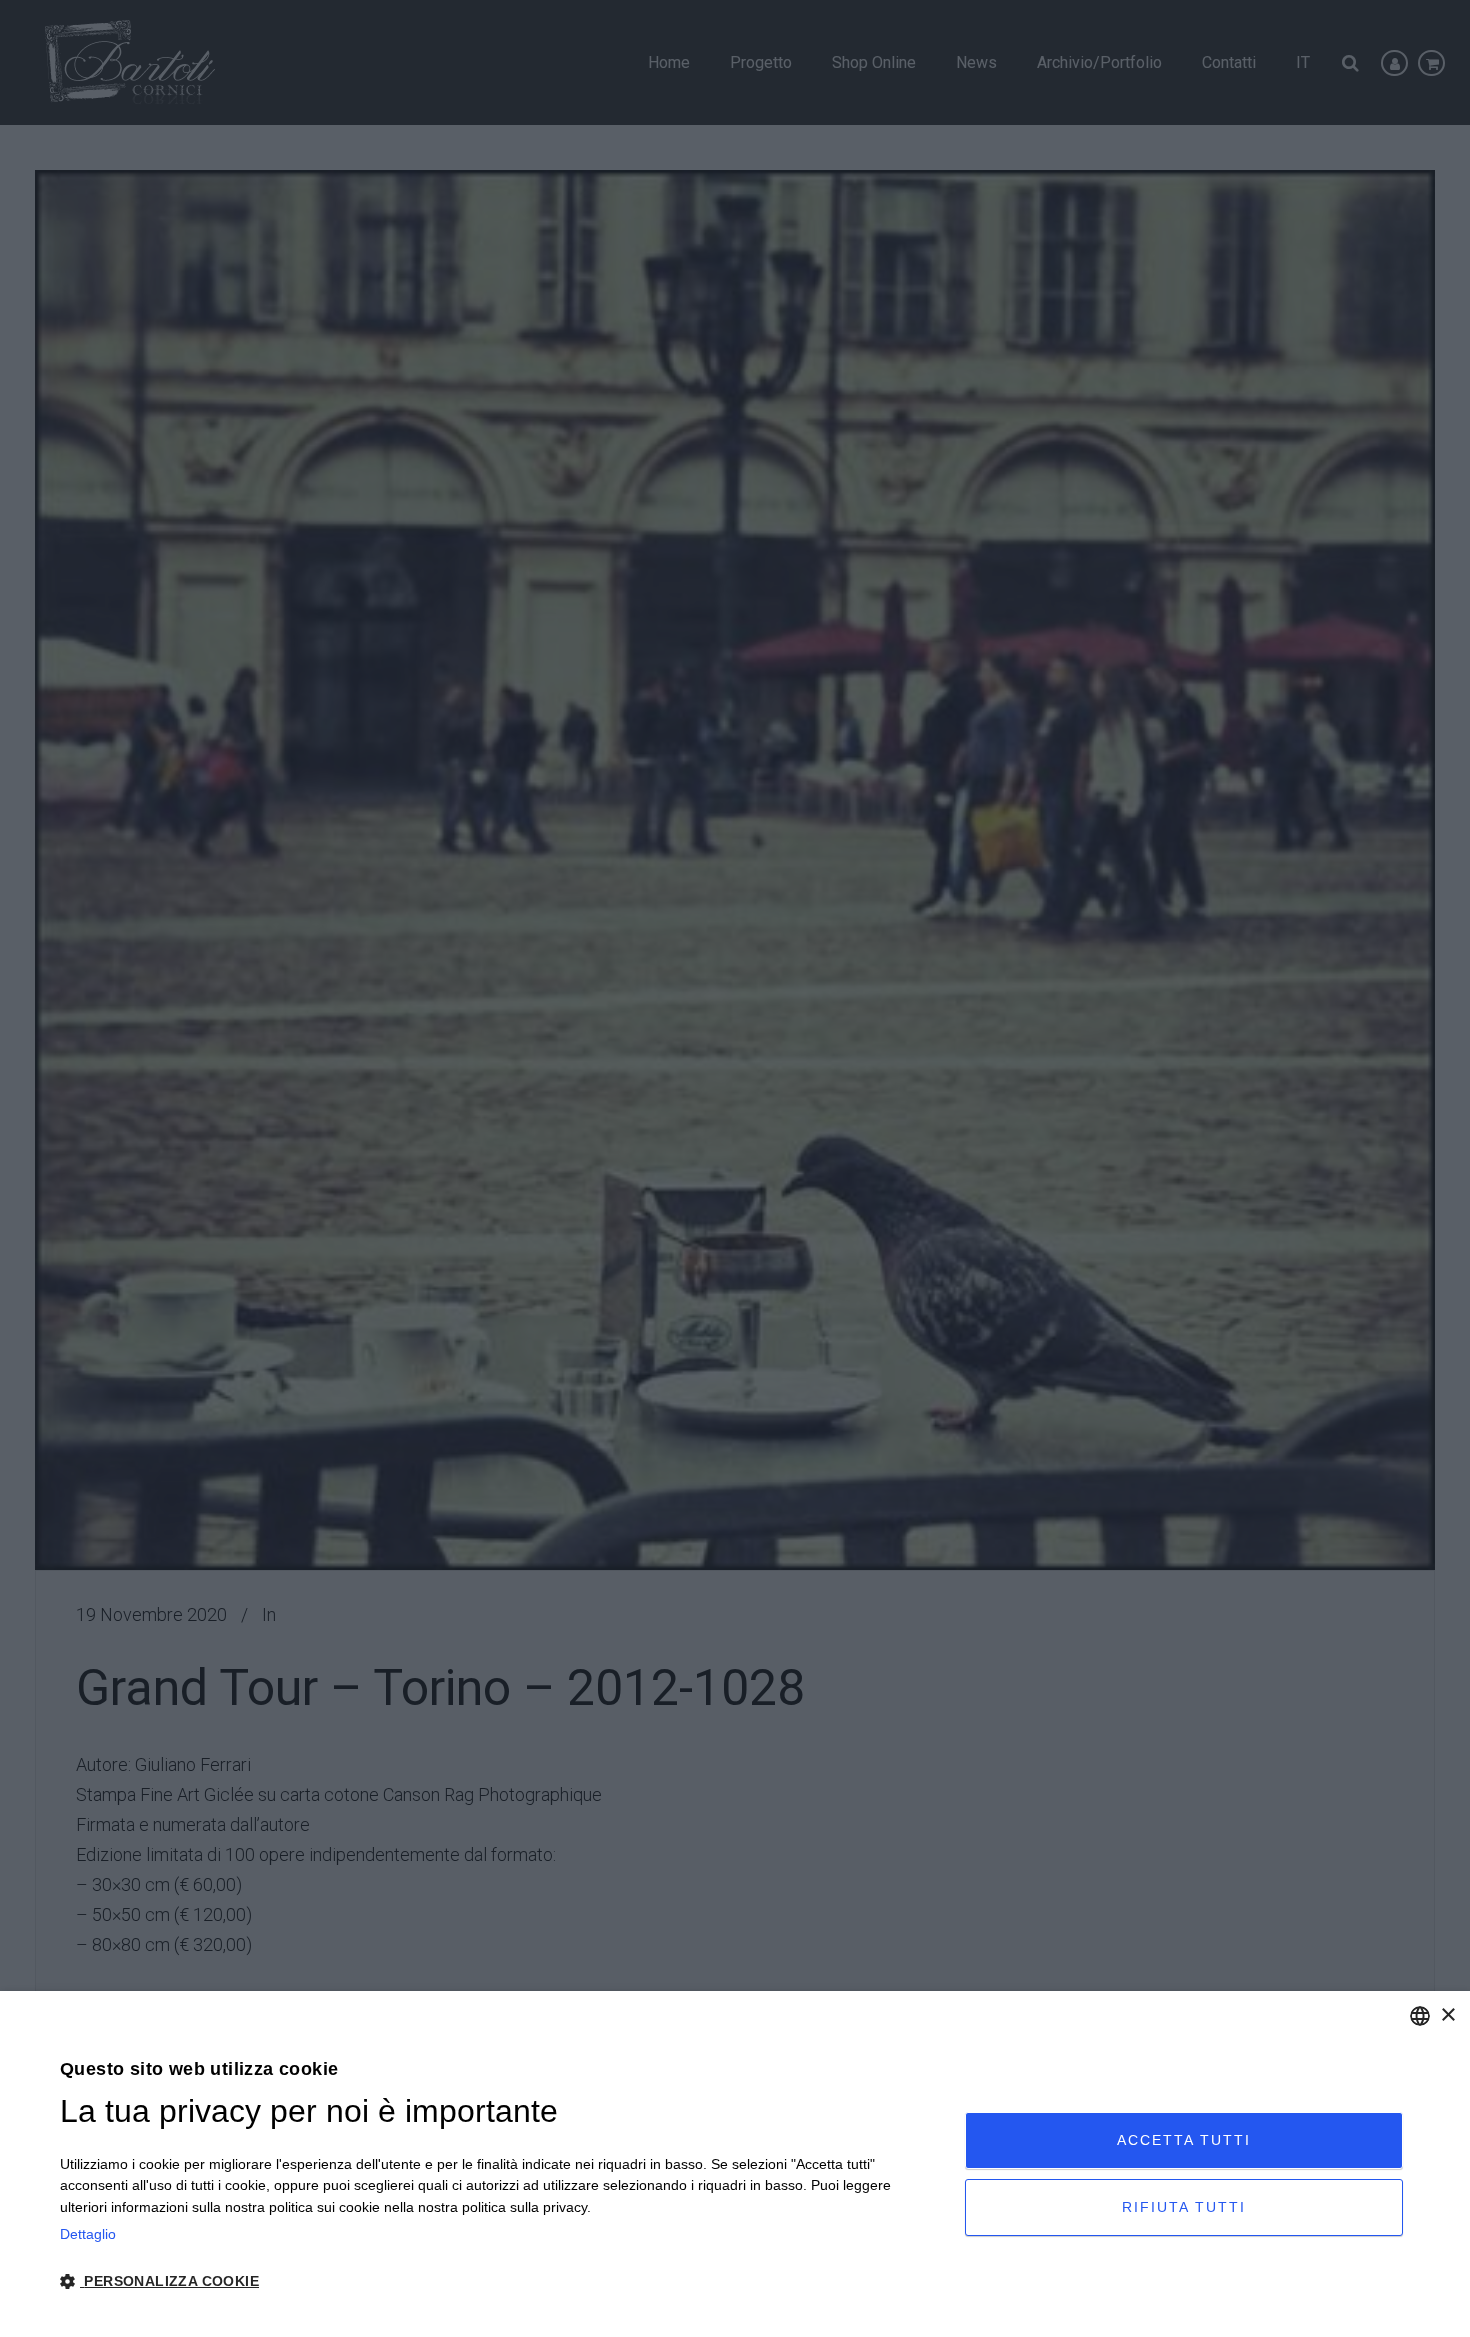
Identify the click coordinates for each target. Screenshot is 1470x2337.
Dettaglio (88, 2234)
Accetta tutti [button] (1184, 2140)
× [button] (1447, 2015)
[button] (499, 2282)
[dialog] (735, 2164)
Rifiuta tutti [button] (1184, 2207)
